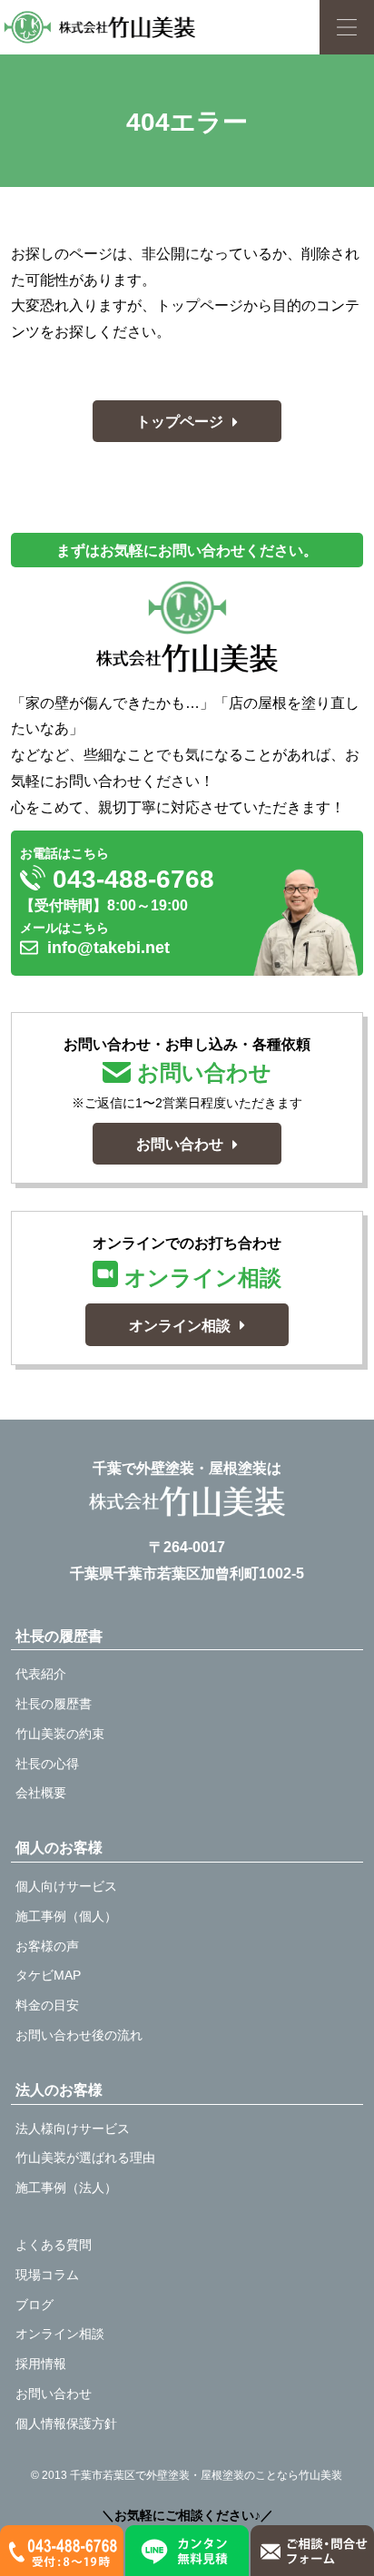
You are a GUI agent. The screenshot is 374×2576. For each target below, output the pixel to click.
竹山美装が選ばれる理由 (85, 2158)
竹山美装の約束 (60, 1734)
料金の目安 (47, 2005)
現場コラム (47, 2275)
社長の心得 (47, 1764)
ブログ (34, 2305)
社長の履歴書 (54, 1704)
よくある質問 (54, 2245)
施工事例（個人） (66, 1916)
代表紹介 (41, 1674)
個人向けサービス (66, 1886)
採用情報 (41, 2364)
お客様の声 (47, 1946)
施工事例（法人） (66, 2188)
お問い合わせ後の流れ (79, 2035)
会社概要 (41, 1793)
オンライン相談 (60, 2334)
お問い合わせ (54, 2394)
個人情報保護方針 (66, 2424)
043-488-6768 (130, 879)
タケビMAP (48, 1975)
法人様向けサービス (73, 2129)
